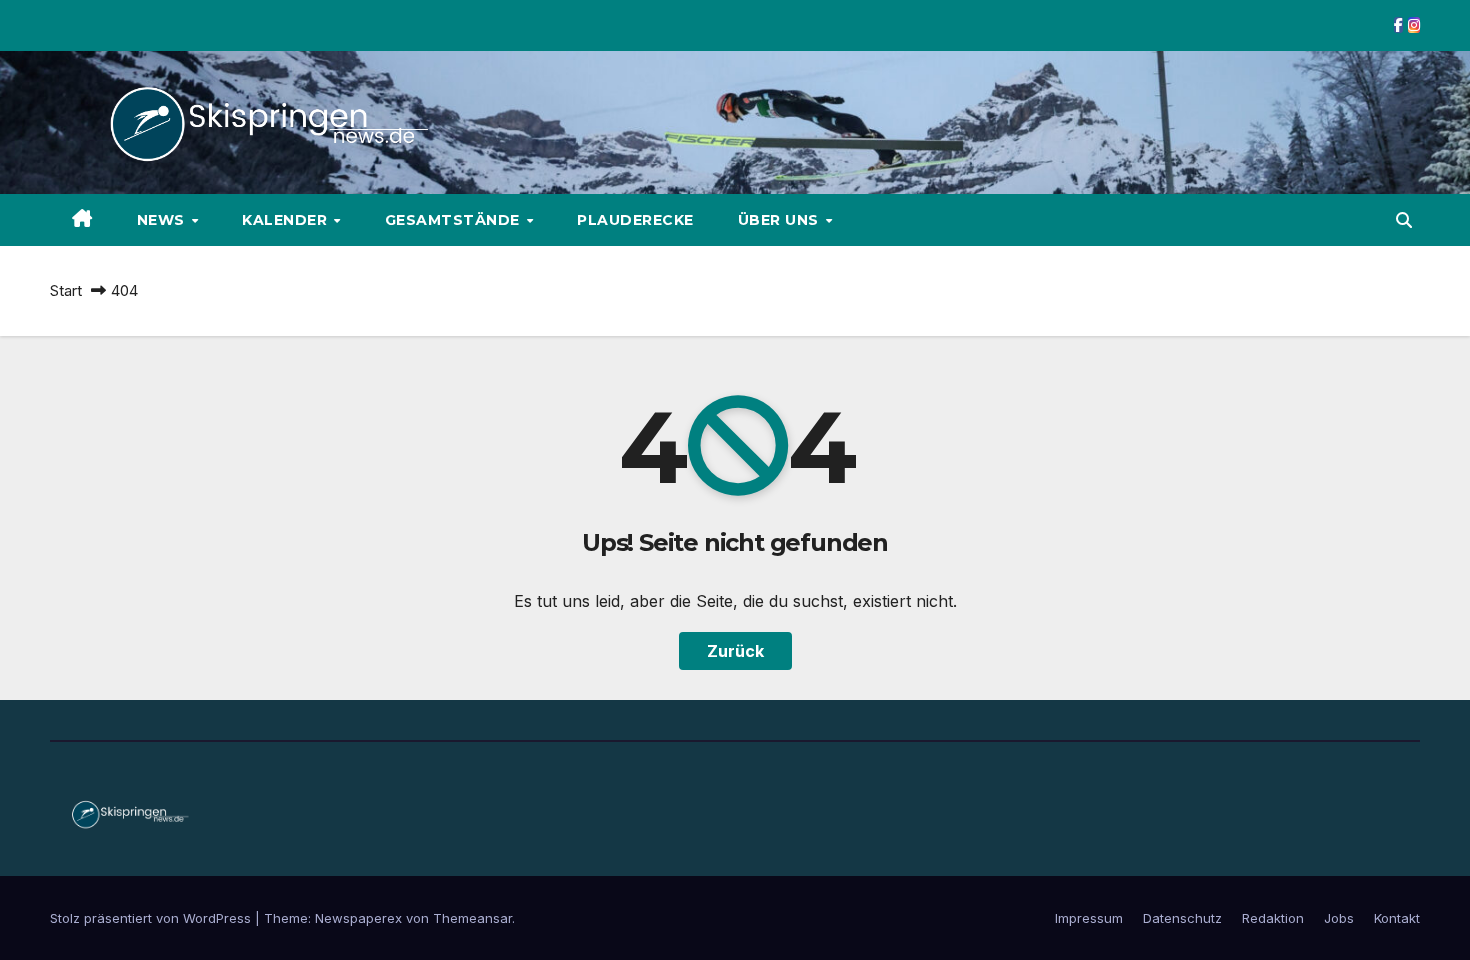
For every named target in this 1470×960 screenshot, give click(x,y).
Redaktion (1273, 918)
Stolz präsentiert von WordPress (152, 918)
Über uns (781, 220)
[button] (1404, 220)
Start (66, 290)
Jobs (1339, 918)
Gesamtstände (455, 220)
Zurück (735, 651)
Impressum (1089, 918)
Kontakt (1397, 918)
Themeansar (472, 918)
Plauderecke (635, 220)
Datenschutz (1182, 918)
